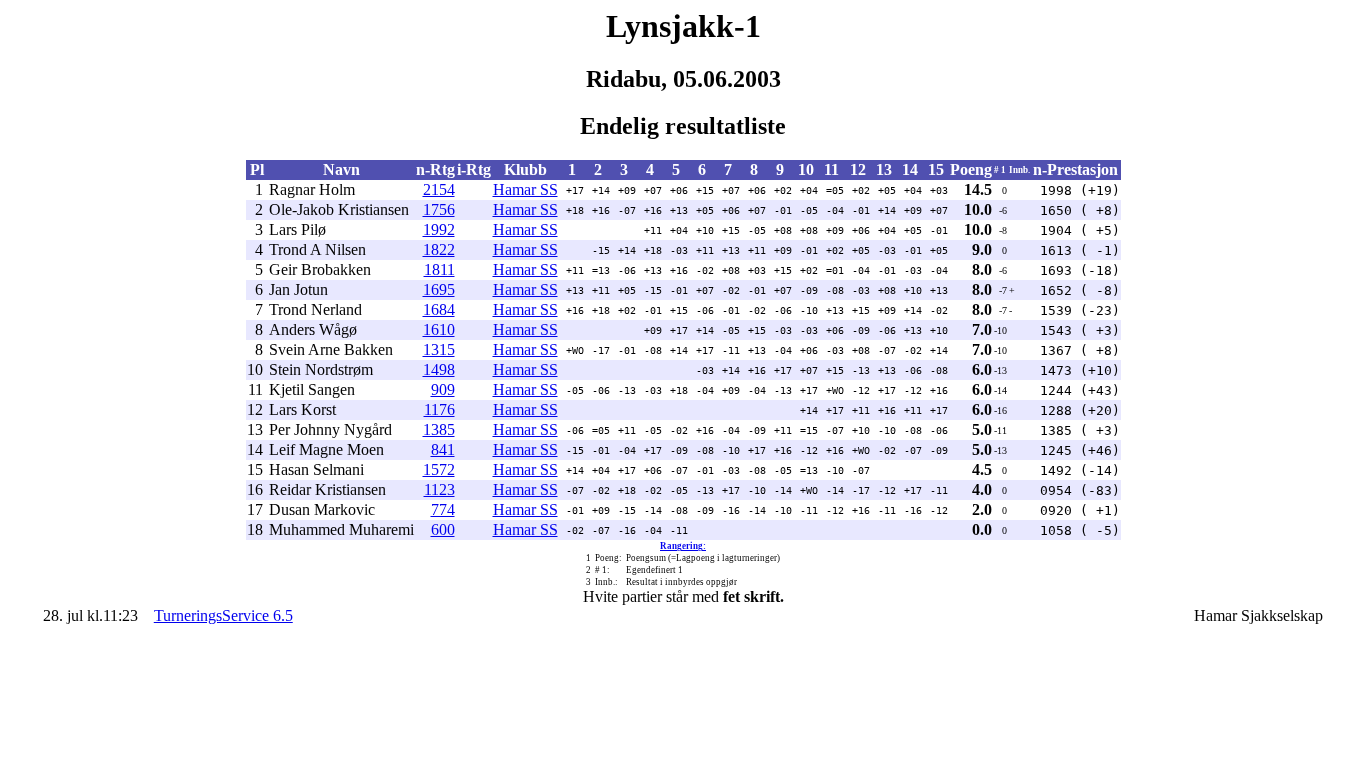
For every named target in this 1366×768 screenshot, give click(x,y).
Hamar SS (525, 189)
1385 (439, 429)
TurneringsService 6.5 (223, 615)
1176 (439, 409)
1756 (439, 209)
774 (443, 509)
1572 (439, 469)
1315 (439, 349)
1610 (439, 329)
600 (443, 529)
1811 (439, 269)
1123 (439, 489)
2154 (439, 189)
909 (443, 389)
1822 (439, 249)
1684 (439, 309)
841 (443, 449)
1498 (439, 369)
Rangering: (683, 546)
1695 (439, 289)
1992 (439, 229)
